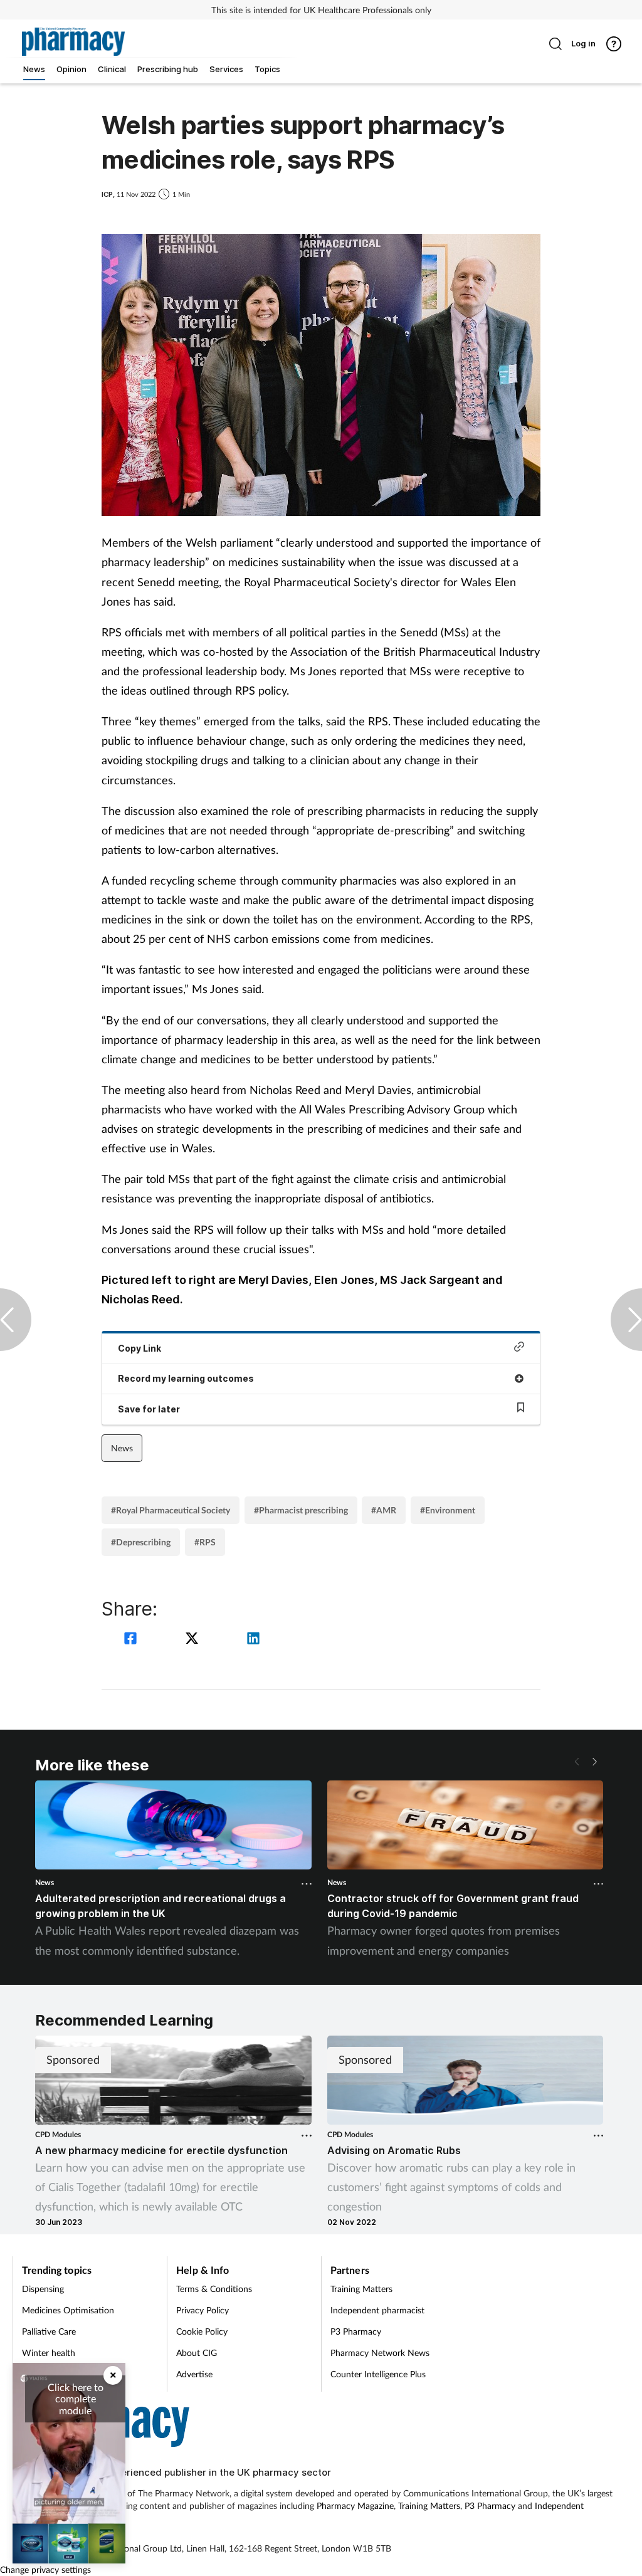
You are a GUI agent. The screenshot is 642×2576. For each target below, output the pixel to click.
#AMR (384, 1510)
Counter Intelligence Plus (378, 2374)
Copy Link (139, 1348)
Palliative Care (49, 2331)
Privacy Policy (203, 2310)
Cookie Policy (202, 2331)
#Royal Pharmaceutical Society (171, 1510)
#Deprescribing (141, 1542)
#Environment (448, 1510)
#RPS (205, 1542)
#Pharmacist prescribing (301, 1510)
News (122, 1448)
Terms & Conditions (214, 2289)
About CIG (197, 2353)
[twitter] (194, 1640)
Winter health (49, 2353)
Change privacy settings (45, 2569)
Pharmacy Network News (380, 2353)
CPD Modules (58, 2134)
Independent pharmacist (377, 2310)
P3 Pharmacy (356, 2331)
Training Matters (361, 2289)
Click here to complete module (76, 2399)
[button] (594, 1762)
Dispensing (43, 2289)
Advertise (194, 2374)
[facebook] (132, 1640)
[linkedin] (253, 1640)
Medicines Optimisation (68, 2310)
